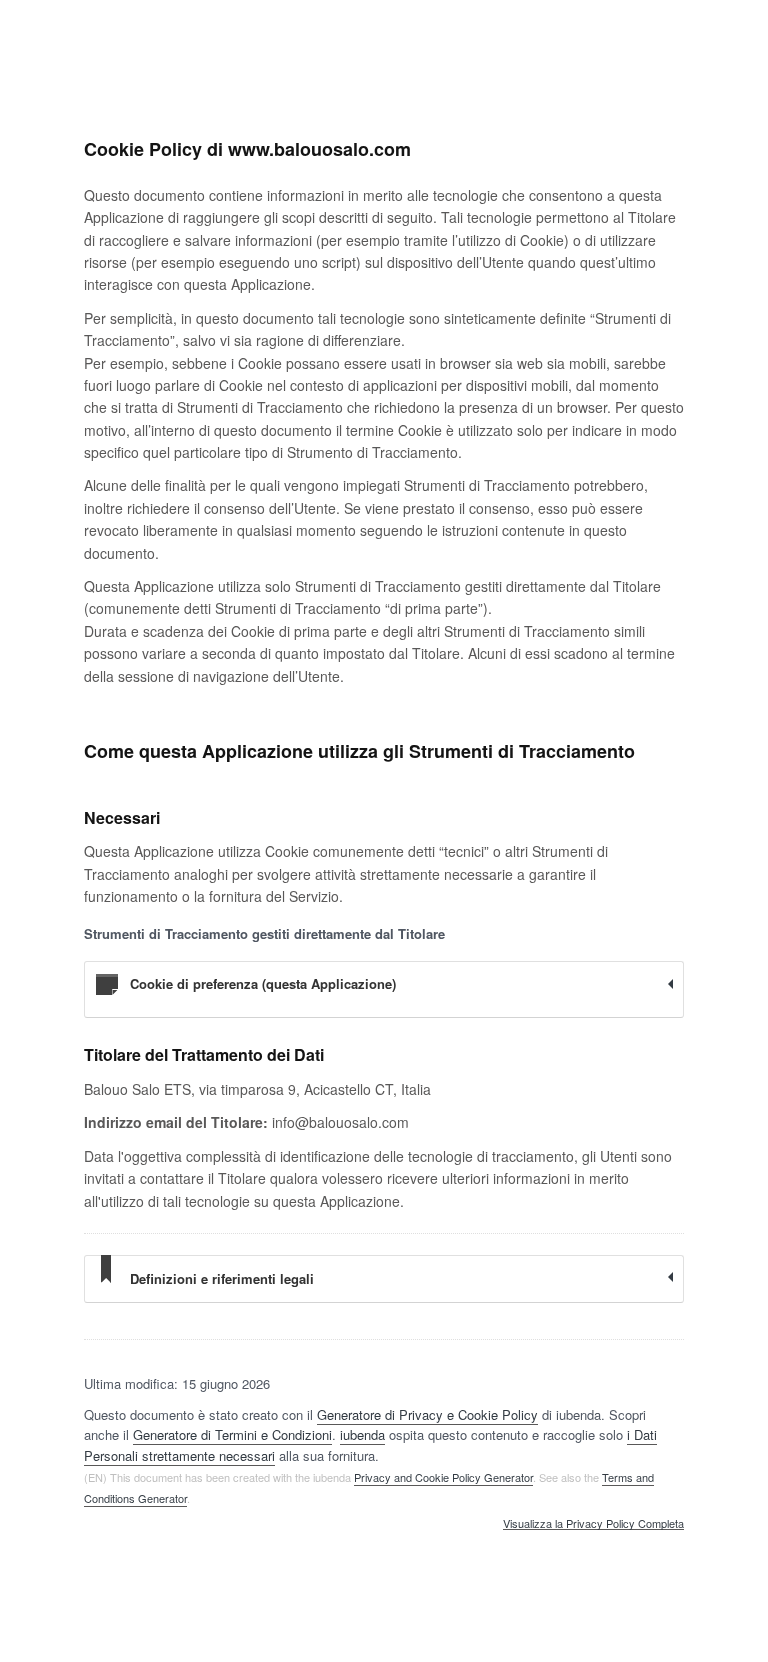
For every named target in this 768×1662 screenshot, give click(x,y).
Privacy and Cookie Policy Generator (443, 1477)
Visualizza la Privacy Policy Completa (593, 1524)
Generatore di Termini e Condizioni (232, 1434)
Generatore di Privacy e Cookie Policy (427, 1414)
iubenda (362, 1434)
